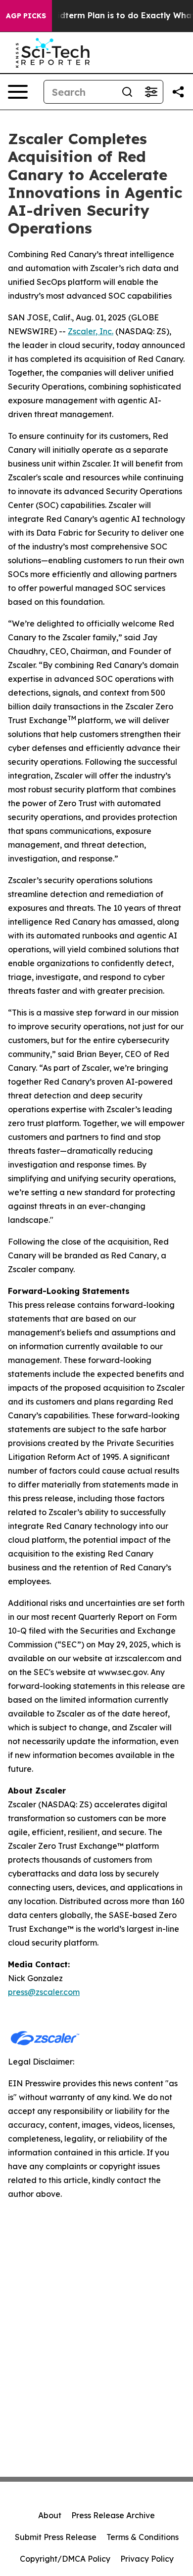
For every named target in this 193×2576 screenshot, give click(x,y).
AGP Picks (26, 16)
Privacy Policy (147, 2559)
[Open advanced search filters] (151, 92)
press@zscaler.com (44, 1992)
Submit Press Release (56, 2537)
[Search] (127, 92)
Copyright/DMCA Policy (65, 2559)
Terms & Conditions (143, 2537)
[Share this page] (178, 92)
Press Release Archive (113, 2515)
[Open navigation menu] (18, 92)
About (50, 2515)
